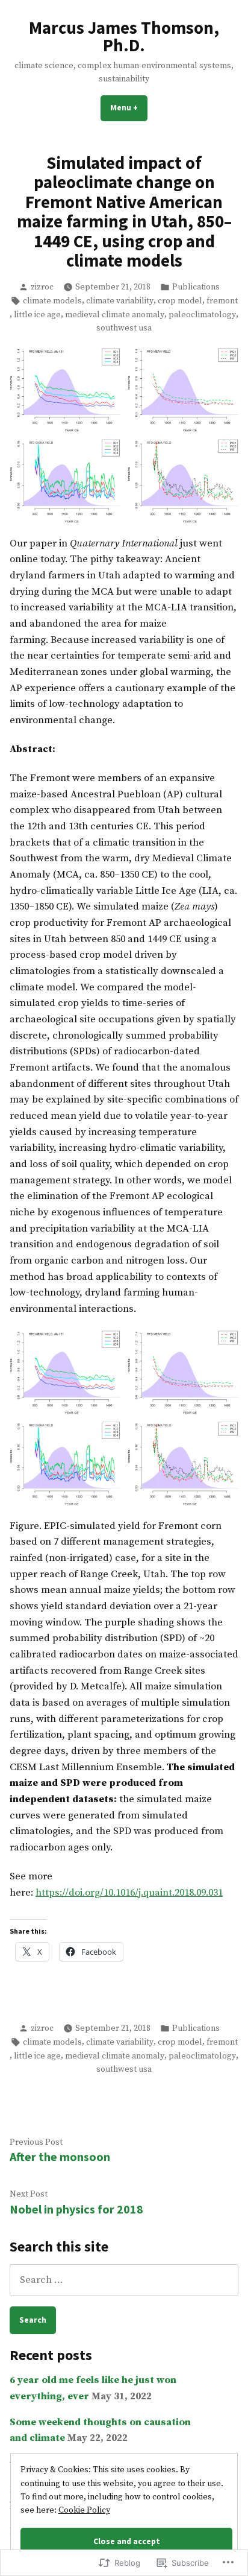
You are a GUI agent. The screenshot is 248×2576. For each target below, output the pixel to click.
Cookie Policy (84, 2510)
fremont (222, 301)
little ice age (37, 315)
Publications (196, 287)
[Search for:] (124, 2280)
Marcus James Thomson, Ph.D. (124, 36)
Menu (129, 107)
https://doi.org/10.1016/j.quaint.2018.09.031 (129, 1893)
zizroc (42, 287)
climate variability (120, 301)
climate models (52, 301)
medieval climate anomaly (115, 315)
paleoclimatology (202, 315)
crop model (180, 301)
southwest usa (124, 328)
